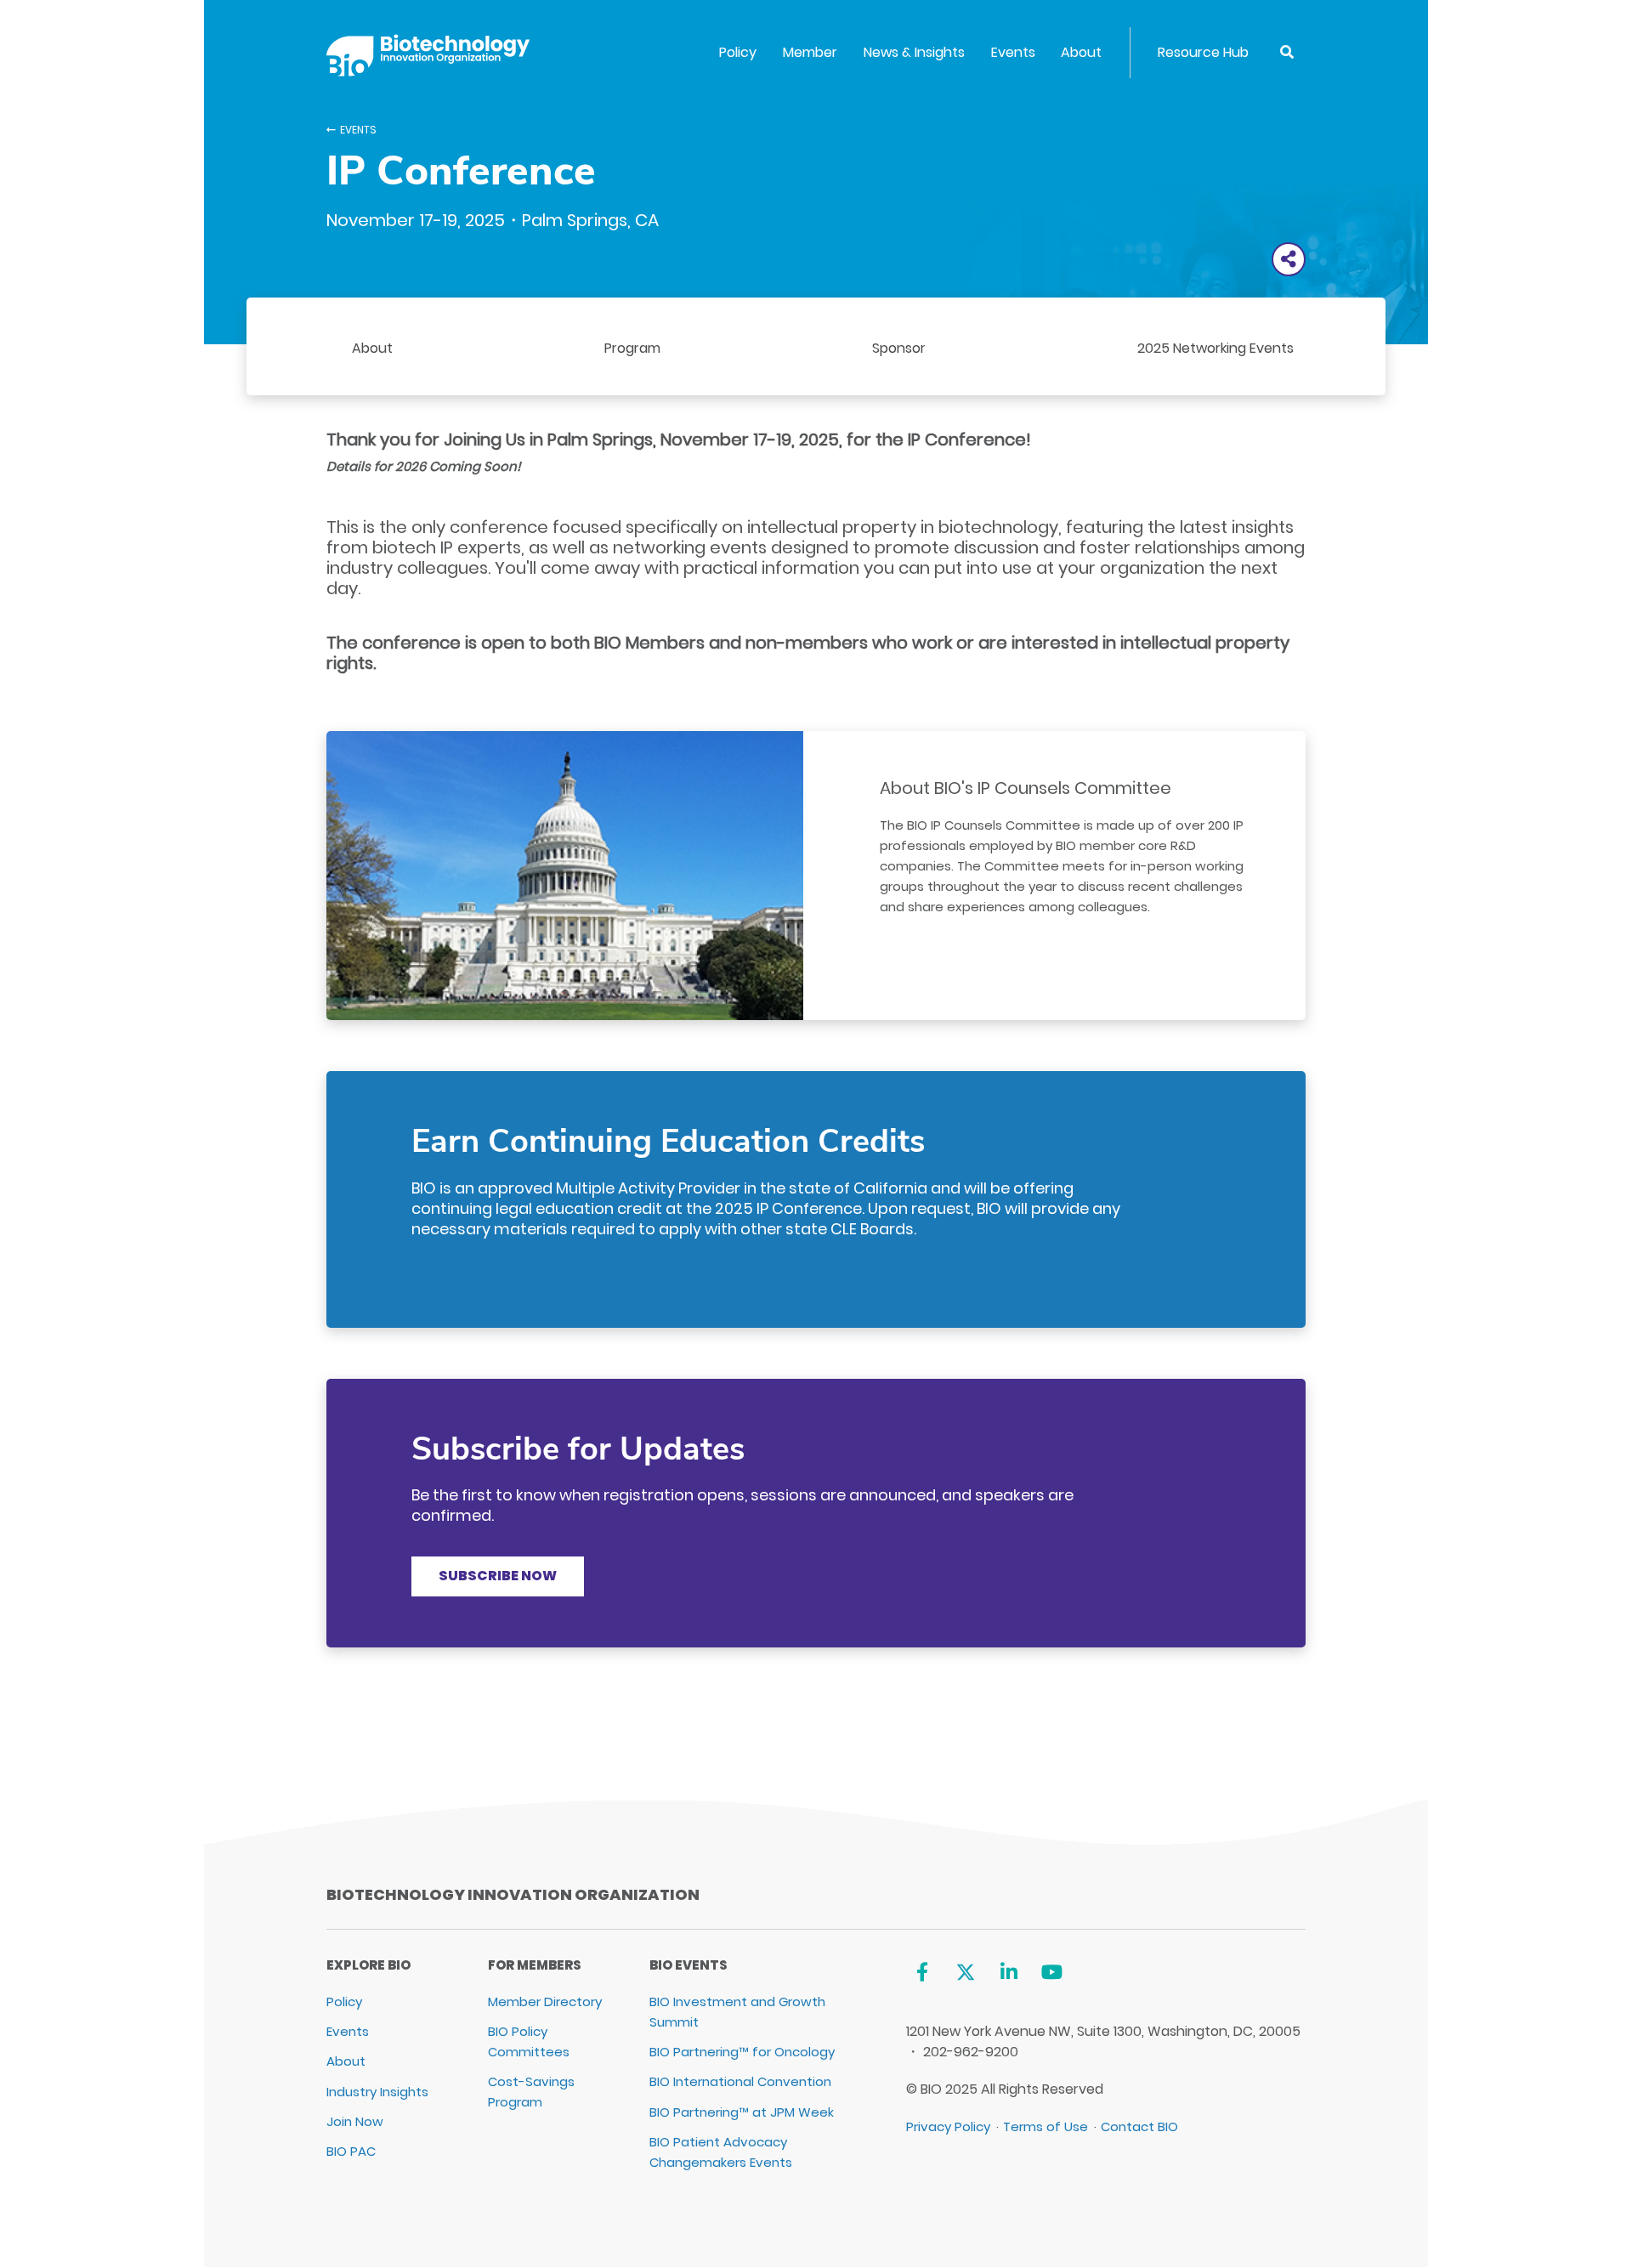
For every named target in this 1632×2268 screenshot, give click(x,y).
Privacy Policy (948, 2126)
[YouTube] (1052, 1972)
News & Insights (914, 52)
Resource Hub (1203, 52)
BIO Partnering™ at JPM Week (742, 2112)
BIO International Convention (740, 2081)
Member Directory (545, 2002)
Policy (738, 52)
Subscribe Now (498, 1576)
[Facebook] (923, 1972)
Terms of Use (1045, 2126)
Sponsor (899, 348)
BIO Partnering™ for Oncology (742, 2052)
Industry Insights (377, 2092)
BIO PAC (351, 2151)
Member (810, 52)
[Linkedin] (1009, 1972)
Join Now (355, 2121)
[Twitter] (965, 1972)
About (1081, 52)
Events (1013, 52)
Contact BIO (1139, 2126)
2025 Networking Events (1215, 348)
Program (632, 348)
